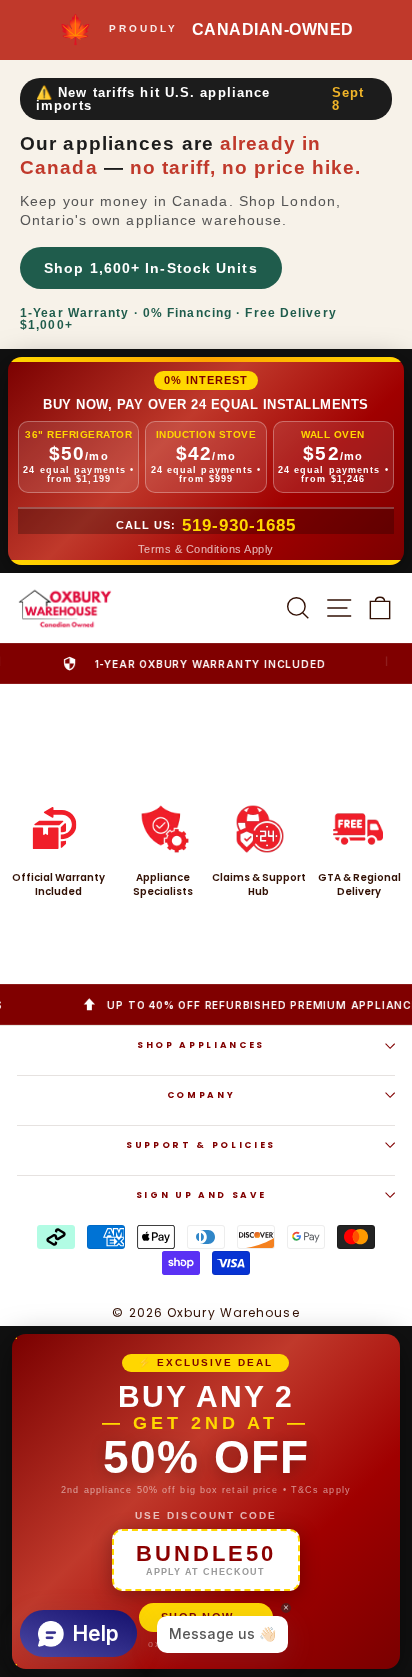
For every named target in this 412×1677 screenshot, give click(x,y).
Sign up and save (201, 1195)
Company (201, 1095)
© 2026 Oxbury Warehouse (205, 1312)
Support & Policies (201, 1145)
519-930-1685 (239, 525)
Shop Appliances (201, 1045)
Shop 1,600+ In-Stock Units (151, 268)
